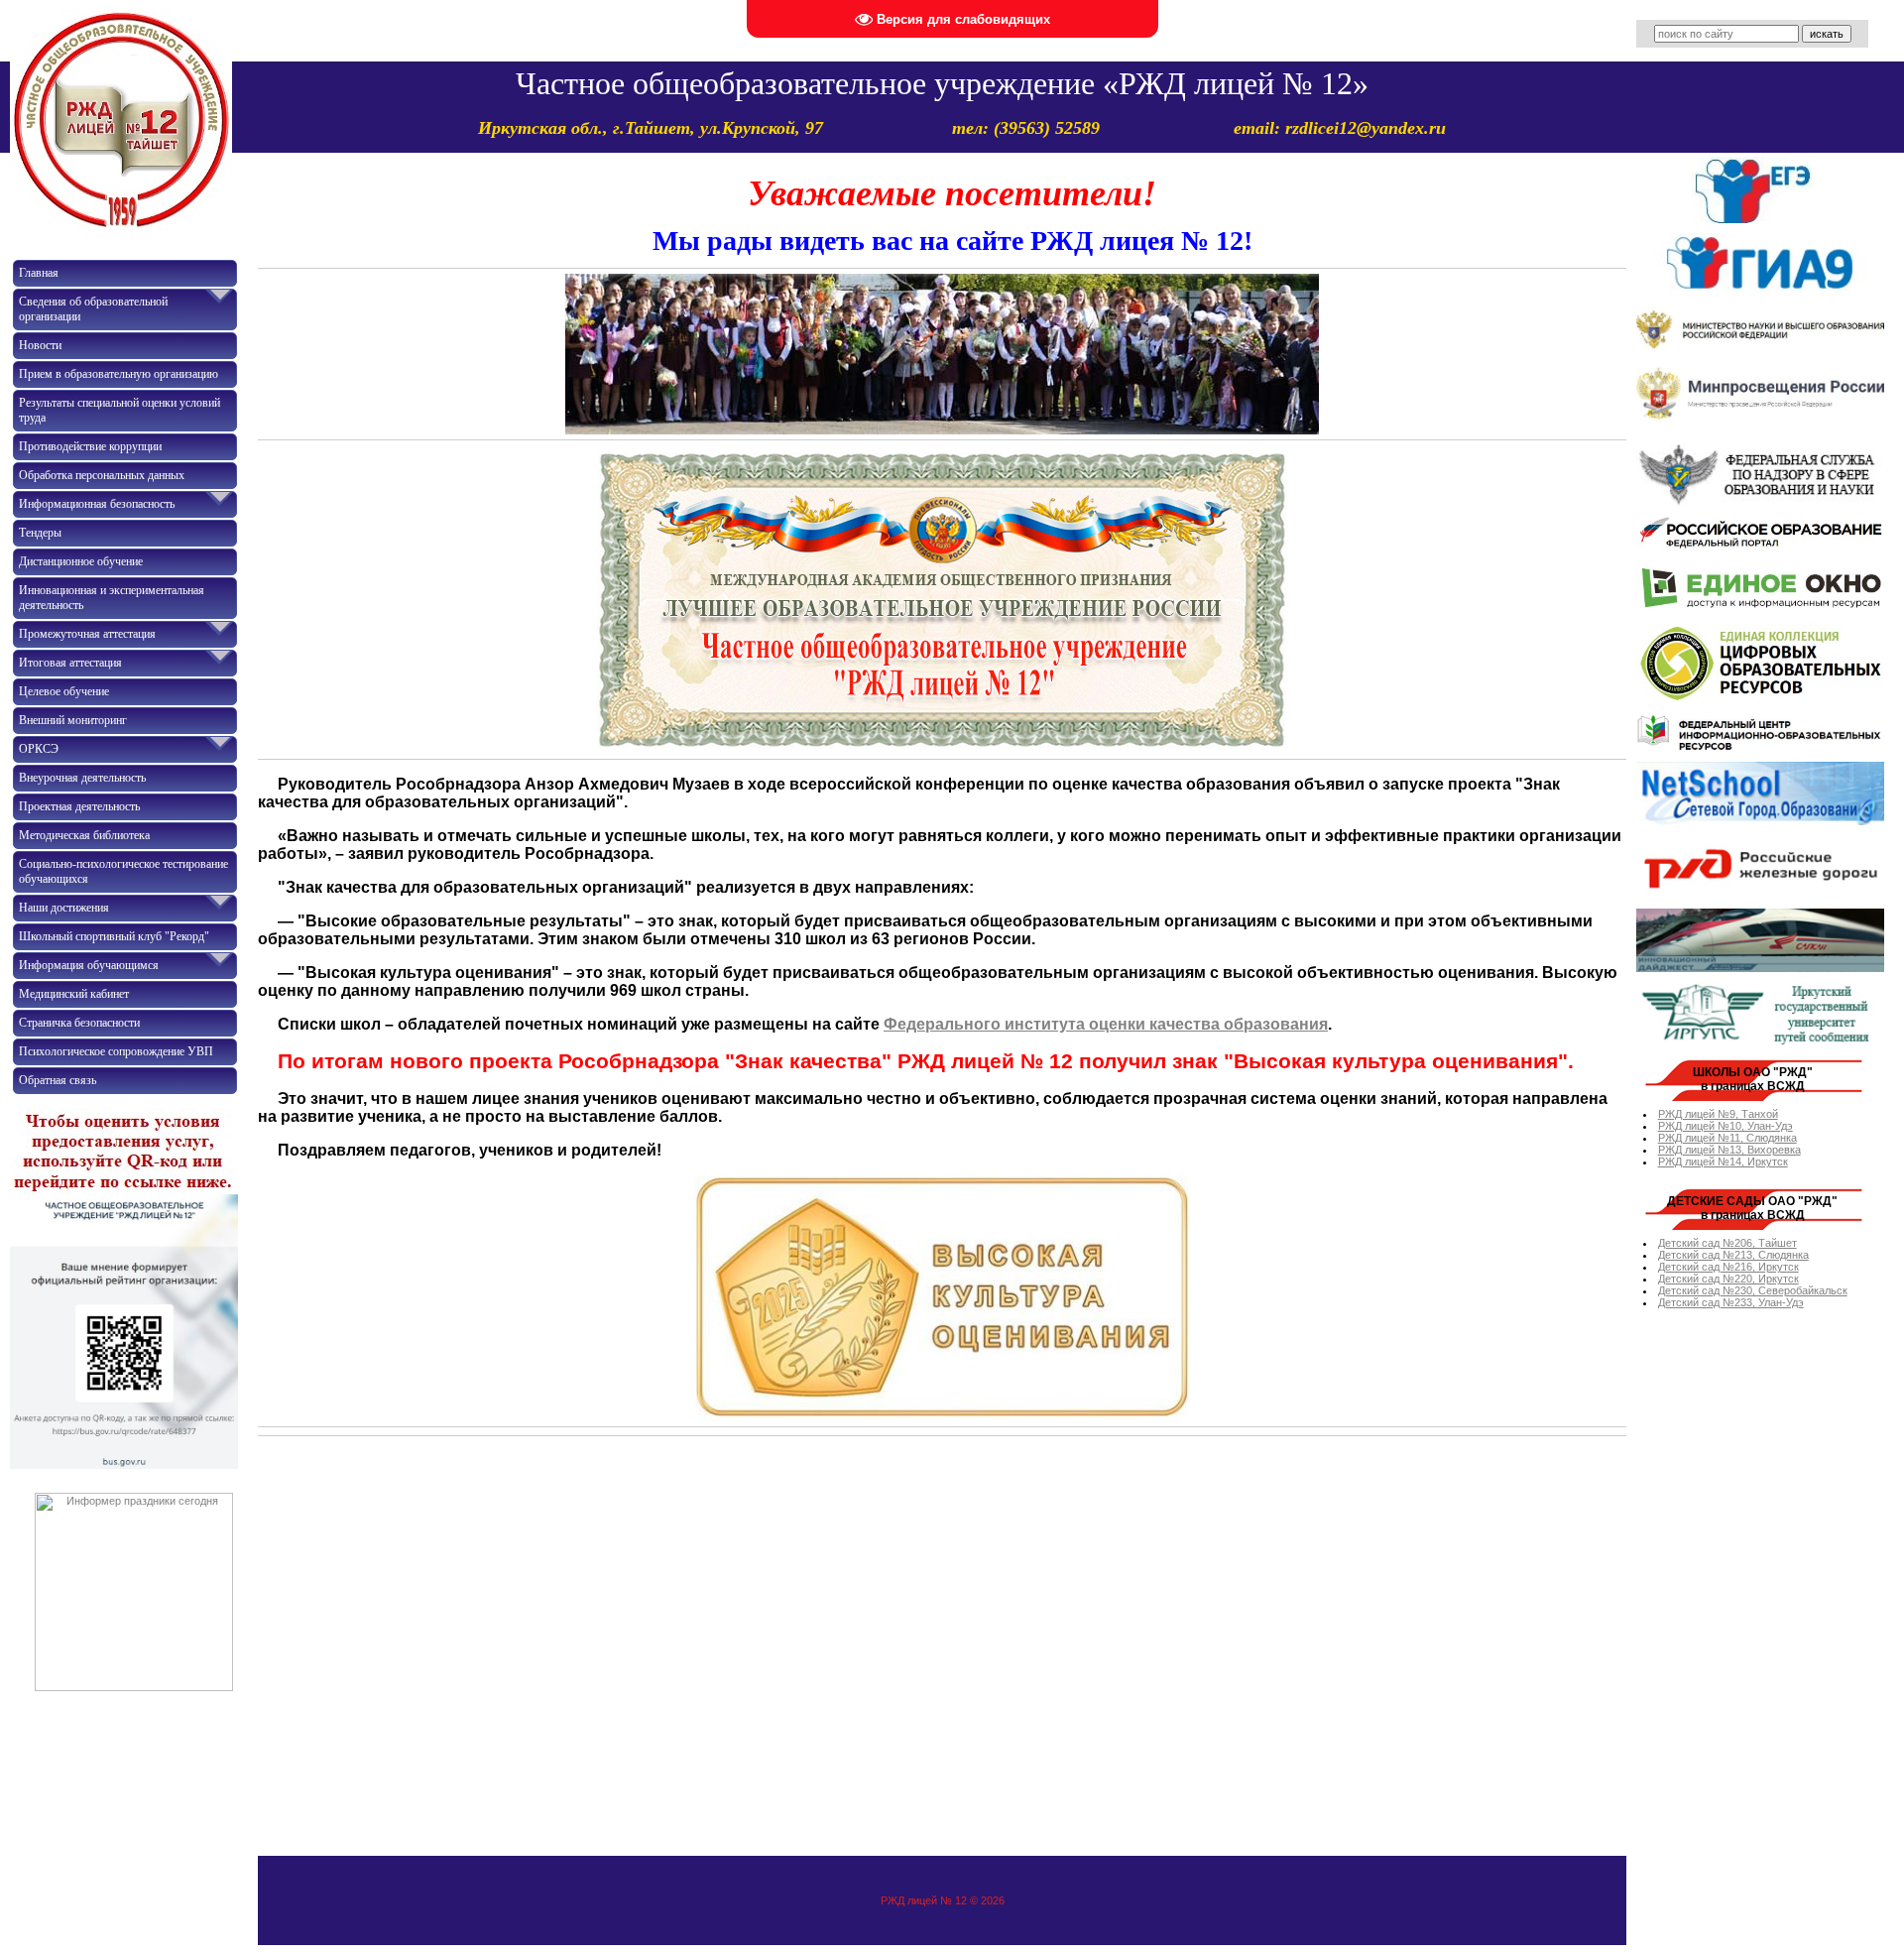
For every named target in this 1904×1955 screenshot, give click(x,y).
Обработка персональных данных (102, 475)
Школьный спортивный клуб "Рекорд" (114, 936)
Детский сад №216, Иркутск (1728, 1267)
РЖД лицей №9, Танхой (1718, 1114)
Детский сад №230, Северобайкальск (1753, 1290)
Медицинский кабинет (74, 994)
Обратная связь (58, 1080)
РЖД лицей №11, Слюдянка (1727, 1138)
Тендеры (40, 533)
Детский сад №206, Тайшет (1727, 1243)
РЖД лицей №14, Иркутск (1723, 1161)
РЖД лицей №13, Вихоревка (1729, 1150)
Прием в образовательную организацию (119, 374)
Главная (39, 273)
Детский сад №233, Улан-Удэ (1731, 1302)
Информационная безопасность (97, 504)
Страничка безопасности (79, 1023)
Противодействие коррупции (90, 446)
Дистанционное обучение (81, 561)
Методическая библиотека (84, 835)
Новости (40, 345)
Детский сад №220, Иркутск (1728, 1279)
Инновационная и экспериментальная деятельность (112, 598)
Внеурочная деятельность (82, 778)
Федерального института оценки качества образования (1106, 1024)
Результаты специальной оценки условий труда (119, 410)
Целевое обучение (64, 691)
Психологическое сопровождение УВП (116, 1051)
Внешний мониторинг (73, 720)
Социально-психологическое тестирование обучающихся (123, 871)
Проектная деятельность (79, 806)
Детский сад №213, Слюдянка (1733, 1255)
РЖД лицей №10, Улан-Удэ (1725, 1126)
